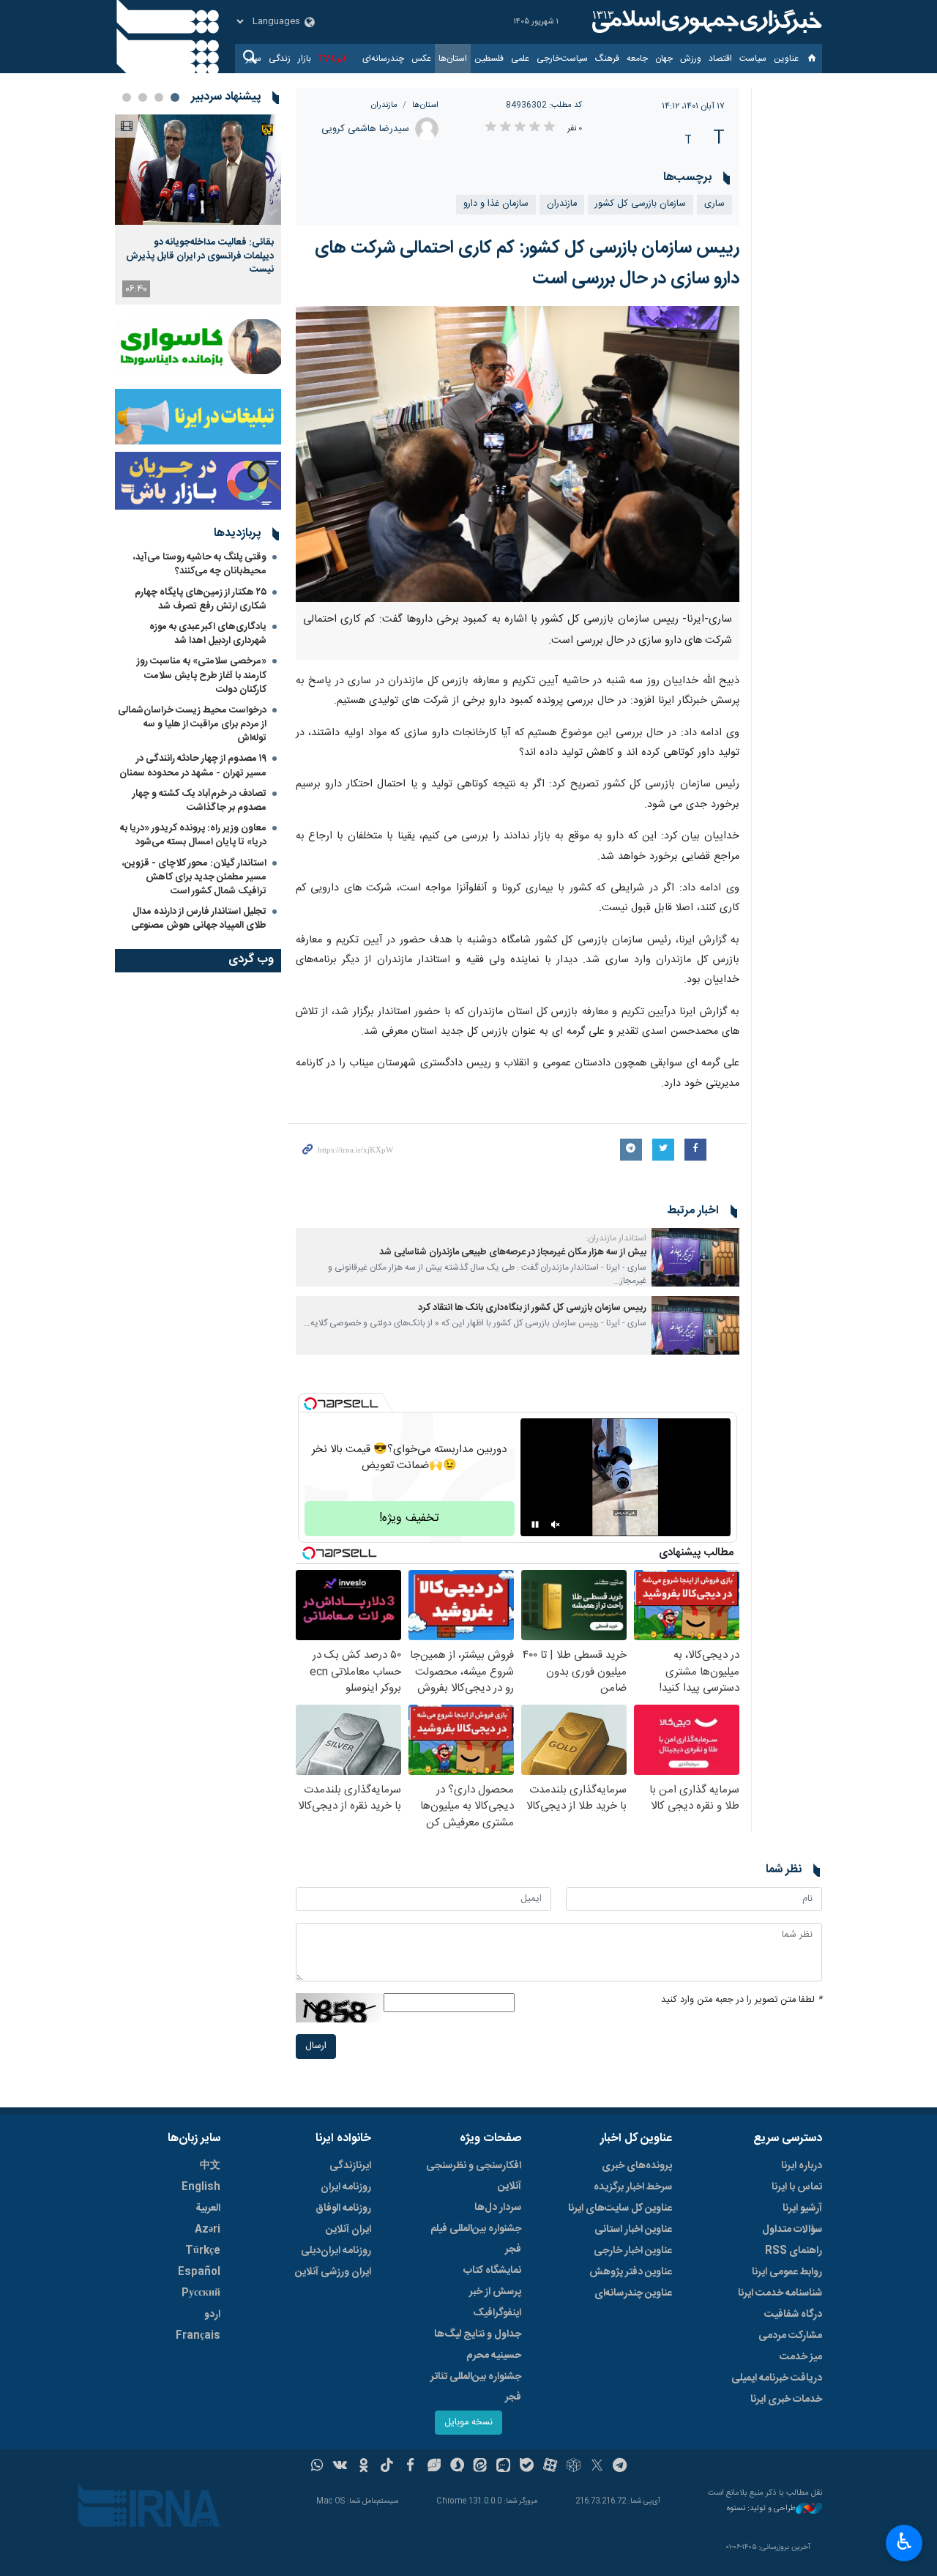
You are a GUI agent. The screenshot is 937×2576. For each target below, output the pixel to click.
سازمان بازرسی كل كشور (641, 204)
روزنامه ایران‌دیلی (336, 2251)
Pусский (201, 2293)
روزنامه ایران (346, 2187)
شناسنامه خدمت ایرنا (780, 2293)
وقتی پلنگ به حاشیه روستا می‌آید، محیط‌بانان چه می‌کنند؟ (200, 564)
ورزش (691, 59)
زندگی (280, 59)
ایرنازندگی (350, 2166)
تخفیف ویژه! (409, 1518)
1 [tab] (175, 97)
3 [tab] (143, 97)
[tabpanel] (198, 209)
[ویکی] (340, 2467)
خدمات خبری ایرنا (786, 2400)
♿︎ (904, 2542)
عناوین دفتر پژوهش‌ (631, 2272)
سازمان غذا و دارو (496, 204)
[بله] (527, 2467)
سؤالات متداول (792, 2230)
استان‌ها (453, 59)
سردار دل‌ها (498, 2208)
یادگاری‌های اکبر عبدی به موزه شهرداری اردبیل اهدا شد (208, 634)
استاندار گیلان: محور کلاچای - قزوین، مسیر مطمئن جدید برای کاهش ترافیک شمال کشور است (194, 877)
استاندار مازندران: (616, 1238)
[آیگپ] (503, 2467)
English (201, 2187)
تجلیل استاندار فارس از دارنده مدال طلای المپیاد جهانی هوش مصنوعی (199, 919)
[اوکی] (363, 2467)
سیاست (753, 59)
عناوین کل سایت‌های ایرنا (620, 2208)
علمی (520, 59)
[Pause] (535, 1525)
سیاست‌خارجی (562, 59)
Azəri (208, 2230)
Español (199, 2272)
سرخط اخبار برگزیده (633, 2187)
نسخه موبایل (468, 2423)
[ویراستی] (434, 2467)
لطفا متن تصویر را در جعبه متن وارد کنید (742, 2000)
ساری (714, 204)
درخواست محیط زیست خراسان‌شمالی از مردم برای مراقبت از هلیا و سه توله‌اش (192, 724)
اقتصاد (720, 59)
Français (198, 2336)
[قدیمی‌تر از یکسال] (695, 1257)
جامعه (637, 59)
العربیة (208, 2208)
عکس (421, 59)
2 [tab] (159, 97)
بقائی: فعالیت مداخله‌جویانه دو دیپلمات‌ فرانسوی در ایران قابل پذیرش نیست (200, 256)
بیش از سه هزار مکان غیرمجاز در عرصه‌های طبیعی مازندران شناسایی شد (513, 1252)
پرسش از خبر (495, 2292)
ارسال (316, 2046)
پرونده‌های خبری (637, 2166)
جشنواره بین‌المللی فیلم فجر (476, 2239)
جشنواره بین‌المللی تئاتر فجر (476, 2387)
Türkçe (203, 2251)
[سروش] (457, 2467)
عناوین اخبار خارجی (633, 2251)
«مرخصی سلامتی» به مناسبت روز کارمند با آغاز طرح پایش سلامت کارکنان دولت (202, 675)
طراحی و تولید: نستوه (761, 2509)
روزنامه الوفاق (343, 2208)
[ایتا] (481, 2467)
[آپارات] (550, 2467)
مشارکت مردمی (790, 2336)
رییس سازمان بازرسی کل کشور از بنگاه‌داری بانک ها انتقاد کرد (532, 1308)
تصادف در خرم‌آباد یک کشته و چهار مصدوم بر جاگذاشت (199, 801)
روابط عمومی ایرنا (787, 2272)
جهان (664, 59)
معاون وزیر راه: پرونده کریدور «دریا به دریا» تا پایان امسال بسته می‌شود (193, 835)
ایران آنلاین (348, 2230)
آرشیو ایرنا (802, 2208)
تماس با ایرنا (797, 2187)
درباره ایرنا (802, 2166)
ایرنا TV (332, 59)
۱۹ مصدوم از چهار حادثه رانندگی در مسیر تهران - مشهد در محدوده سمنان (193, 766)
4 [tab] (127, 97)
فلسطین (489, 59)
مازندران (384, 105)
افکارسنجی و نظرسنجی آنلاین (474, 2176)
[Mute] (556, 1525)
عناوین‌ (786, 59)
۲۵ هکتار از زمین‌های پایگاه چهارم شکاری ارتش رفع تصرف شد (201, 599)
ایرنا (705, 22)
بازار (305, 59)
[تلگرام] (620, 2467)
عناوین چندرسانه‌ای (633, 2293)
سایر (254, 59)
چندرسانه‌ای (383, 59)
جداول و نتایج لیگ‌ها (478, 2334)
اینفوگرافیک (497, 2313)
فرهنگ (607, 59)
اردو (212, 2315)
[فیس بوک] (410, 2467)
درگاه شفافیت (793, 2315)
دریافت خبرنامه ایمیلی (777, 2378)
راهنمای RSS (794, 2251)
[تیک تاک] (387, 2467)
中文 (210, 2166)
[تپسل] (310, 1404)
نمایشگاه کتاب (492, 2271)
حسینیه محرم (494, 2356)
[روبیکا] (574, 2467)
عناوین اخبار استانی (633, 2230)
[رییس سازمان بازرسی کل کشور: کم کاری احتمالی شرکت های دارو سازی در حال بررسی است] (518, 454)
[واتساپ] (317, 2467)
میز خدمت (801, 2357)
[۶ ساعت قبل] (198, 170)
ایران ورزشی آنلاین (333, 2272)
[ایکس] (597, 2467)
